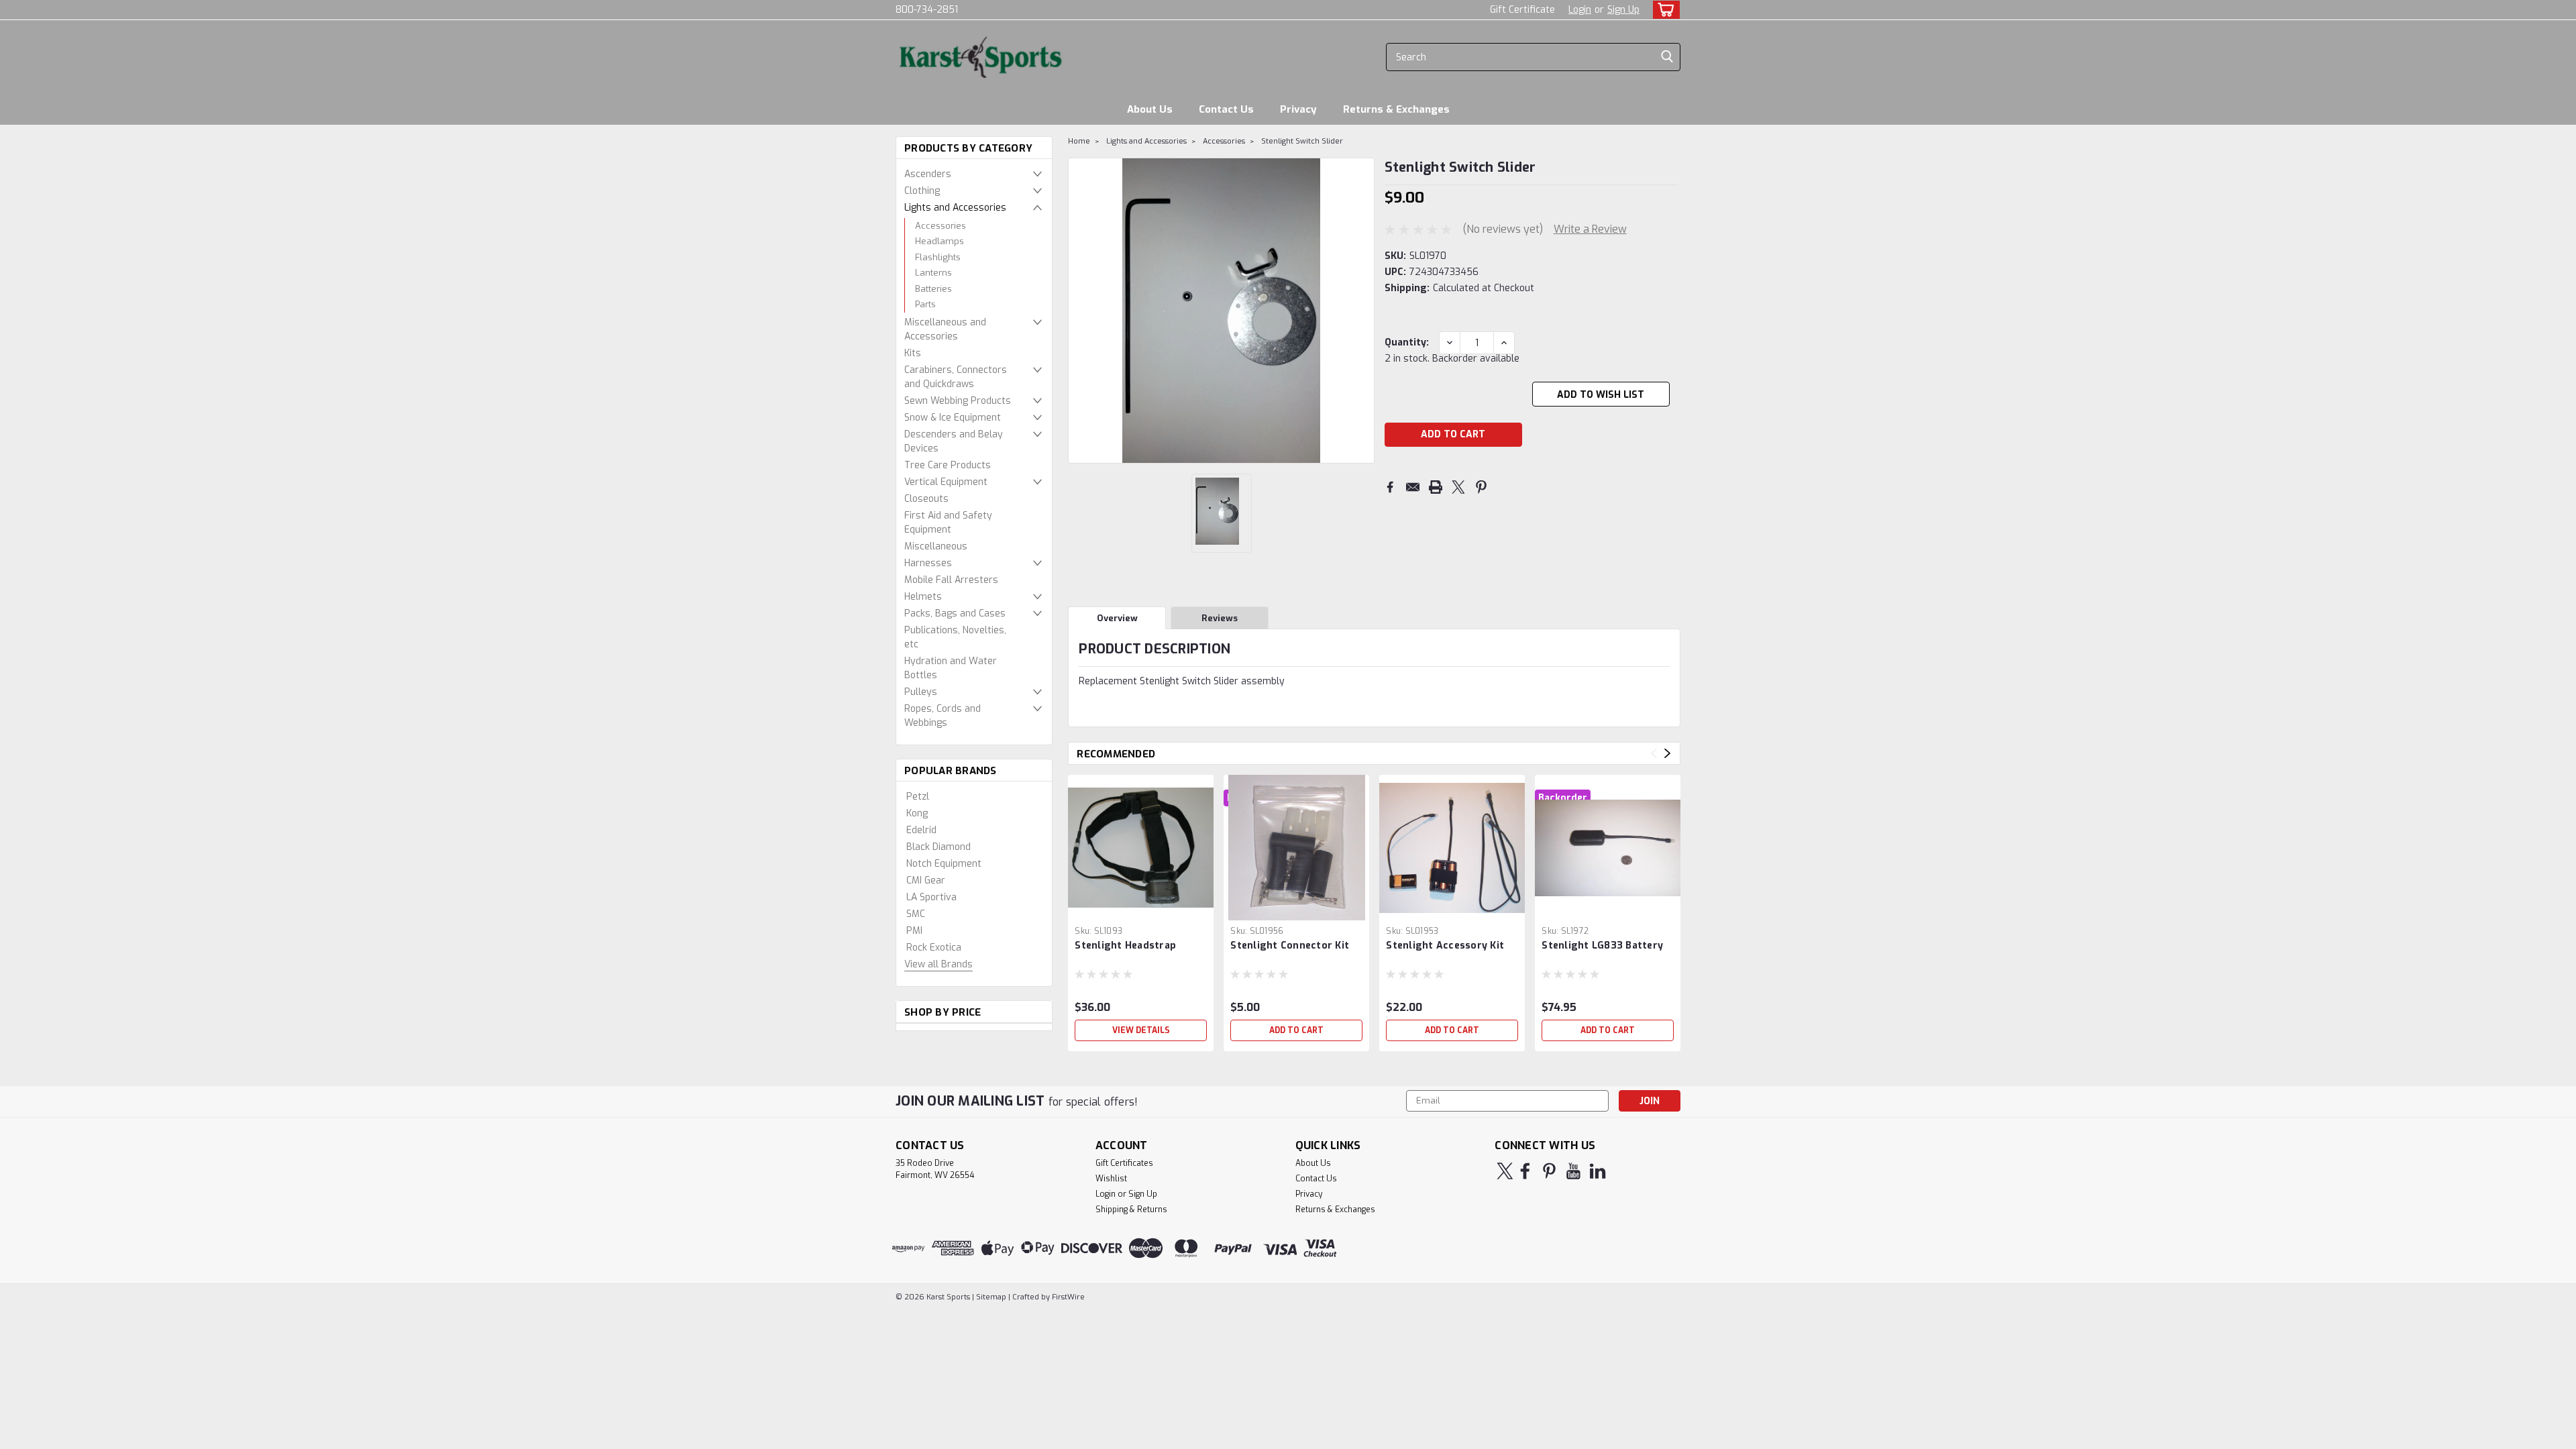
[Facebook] (1390, 487)
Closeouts (926, 499)
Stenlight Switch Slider (1302, 141)
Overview (1117, 618)
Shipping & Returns (1131, 1210)
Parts (925, 304)
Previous (1654, 754)
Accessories (941, 226)
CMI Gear (926, 880)
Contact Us (1226, 109)
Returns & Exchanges (1396, 109)
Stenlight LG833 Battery (1602, 946)
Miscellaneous (936, 546)
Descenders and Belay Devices (954, 441)
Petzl (918, 797)
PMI (914, 931)
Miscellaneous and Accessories (945, 329)
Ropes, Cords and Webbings (943, 716)
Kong (917, 813)
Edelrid (921, 830)
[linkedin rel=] (1598, 1171)
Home (1079, 141)
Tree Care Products (948, 465)
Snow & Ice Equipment (953, 418)
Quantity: (1407, 342)
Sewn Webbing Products (958, 401)
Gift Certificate (1522, 10)
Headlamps (940, 241)
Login (1580, 10)
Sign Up (1623, 10)
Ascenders (928, 174)
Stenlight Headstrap (1125, 946)
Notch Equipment (944, 864)
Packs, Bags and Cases (955, 613)
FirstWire (1067, 1297)
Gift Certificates (1124, 1163)
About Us (1150, 109)
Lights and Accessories (955, 208)
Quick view (1141, 910)
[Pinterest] (1481, 487)
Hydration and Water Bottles (951, 668)
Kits (913, 353)
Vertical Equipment (946, 482)
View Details (1141, 1030)
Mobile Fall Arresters (951, 580)
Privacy (1298, 109)
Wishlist (1111, 1179)
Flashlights (938, 257)
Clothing (922, 191)
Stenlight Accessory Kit (1445, 946)
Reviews (1220, 618)
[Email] (1413, 487)
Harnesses (928, 563)
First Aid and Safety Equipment (948, 523)
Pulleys (921, 692)
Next (1667, 754)
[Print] (1436, 487)
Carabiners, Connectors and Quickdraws (956, 377)
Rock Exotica (934, 948)
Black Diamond (938, 847)
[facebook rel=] (1525, 1171)
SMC (916, 914)
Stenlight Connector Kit (1290, 946)
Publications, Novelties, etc (955, 637)
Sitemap (991, 1297)
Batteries (933, 289)
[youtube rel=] (1573, 1171)
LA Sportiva (931, 897)
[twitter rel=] (1505, 1171)
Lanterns (933, 273)
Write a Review (1590, 229)
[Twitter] (1458, 487)
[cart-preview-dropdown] (1663, 10)
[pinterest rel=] (1549, 1171)
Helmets (923, 597)
